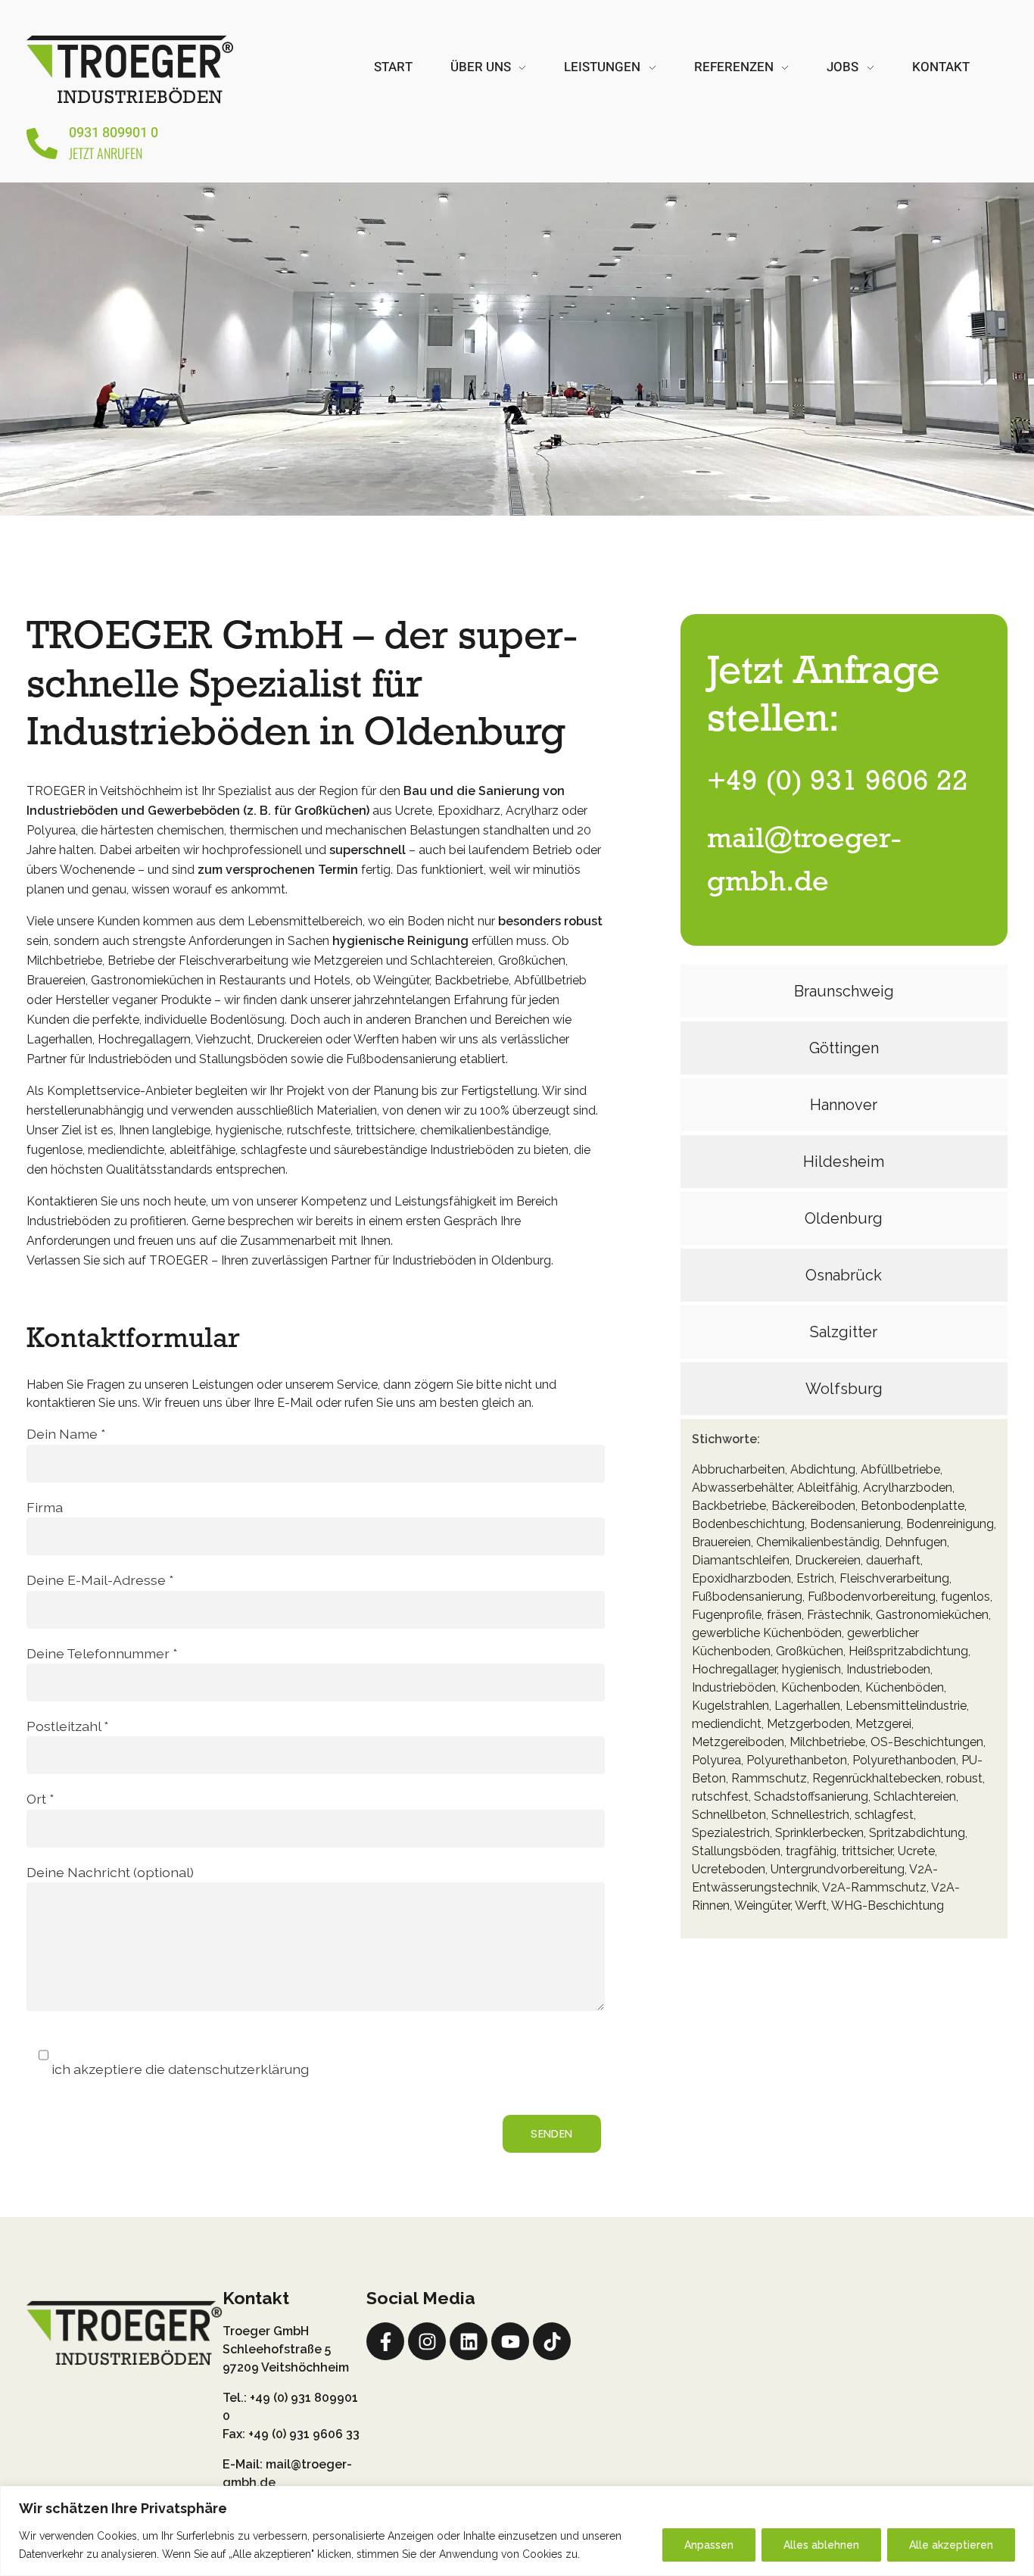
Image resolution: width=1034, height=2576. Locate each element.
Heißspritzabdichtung (908, 1651)
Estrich (815, 1578)
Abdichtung (823, 1469)
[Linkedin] (469, 2341)
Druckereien (828, 1560)
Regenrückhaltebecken (877, 1778)
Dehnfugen (916, 1542)
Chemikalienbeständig (818, 1542)
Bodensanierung (855, 1524)
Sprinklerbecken (819, 1833)
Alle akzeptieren (951, 2545)
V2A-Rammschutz (874, 1887)
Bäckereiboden (813, 1506)
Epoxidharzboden (741, 1578)
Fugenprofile (727, 1615)
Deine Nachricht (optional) (110, 1872)
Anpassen (709, 2545)
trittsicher (867, 1851)
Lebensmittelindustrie (906, 1706)
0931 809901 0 (114, 133)
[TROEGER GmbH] (130, 68)
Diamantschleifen (741, 1560)
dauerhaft (893, 1560)
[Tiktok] (552, 2341)
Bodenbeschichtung (748, 1524)
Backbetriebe (729, 1506)
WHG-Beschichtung (888, 1905)
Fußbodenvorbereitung (872, 1597)
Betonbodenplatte (913, 1506)
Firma (45, 1507)
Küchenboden (821, 1687)
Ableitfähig (827, 1488)
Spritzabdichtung (917, 1833)
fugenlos (965, 1597)
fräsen (784, 1615)
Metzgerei (883, 1724)
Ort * (40, 1799)
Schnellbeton (729, 1815)
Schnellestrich (810, 1815)
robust (964, 1778)
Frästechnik (839, 1615)
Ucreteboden (729, 1869)
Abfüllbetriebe (900, 1469)
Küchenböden (905, 1687)
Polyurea (716, 1760)
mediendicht (727, 1724)
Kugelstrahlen (730, 1706)
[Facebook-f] (385, 2341)
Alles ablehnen (821, 2545)
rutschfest (720, 1796)
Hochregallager (734, 1669)
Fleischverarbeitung (894, 1578)
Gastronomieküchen (932, 1615)
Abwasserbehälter (742, 1488)
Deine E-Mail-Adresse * (100, 1580)
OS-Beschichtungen (927, 1742)
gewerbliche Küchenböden (767, 1633)
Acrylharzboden (908, 1488)
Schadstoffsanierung (811, 1796)
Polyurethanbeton (797, 1760)
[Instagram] (427, 2341)
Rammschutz (769, 1778)
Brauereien (721, 1542)
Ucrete (916, 1851)
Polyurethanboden (904, 1760)
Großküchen (810, 1651)
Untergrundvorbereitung (838, 1869)
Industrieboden (888, 1669)
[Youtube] (510, 2341)
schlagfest (884, 1815)
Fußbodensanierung (747, 1597)
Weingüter (762, 1905)
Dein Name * (66, 1434)
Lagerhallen (807, 1706)
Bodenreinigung (950, 1524)
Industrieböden (734, 1687)
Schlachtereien (915, 1796)
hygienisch (811, 1669)
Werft (811, 1905)
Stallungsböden (736, 1851)
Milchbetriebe (827, 1742)
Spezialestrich (731, 1833)
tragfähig (811, 1851)
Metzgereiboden (738, 1742)
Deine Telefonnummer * (102, 1653)
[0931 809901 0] (42, 143)
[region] (517, 2531)
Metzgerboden (808, 1724)
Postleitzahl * (67, 1726)
